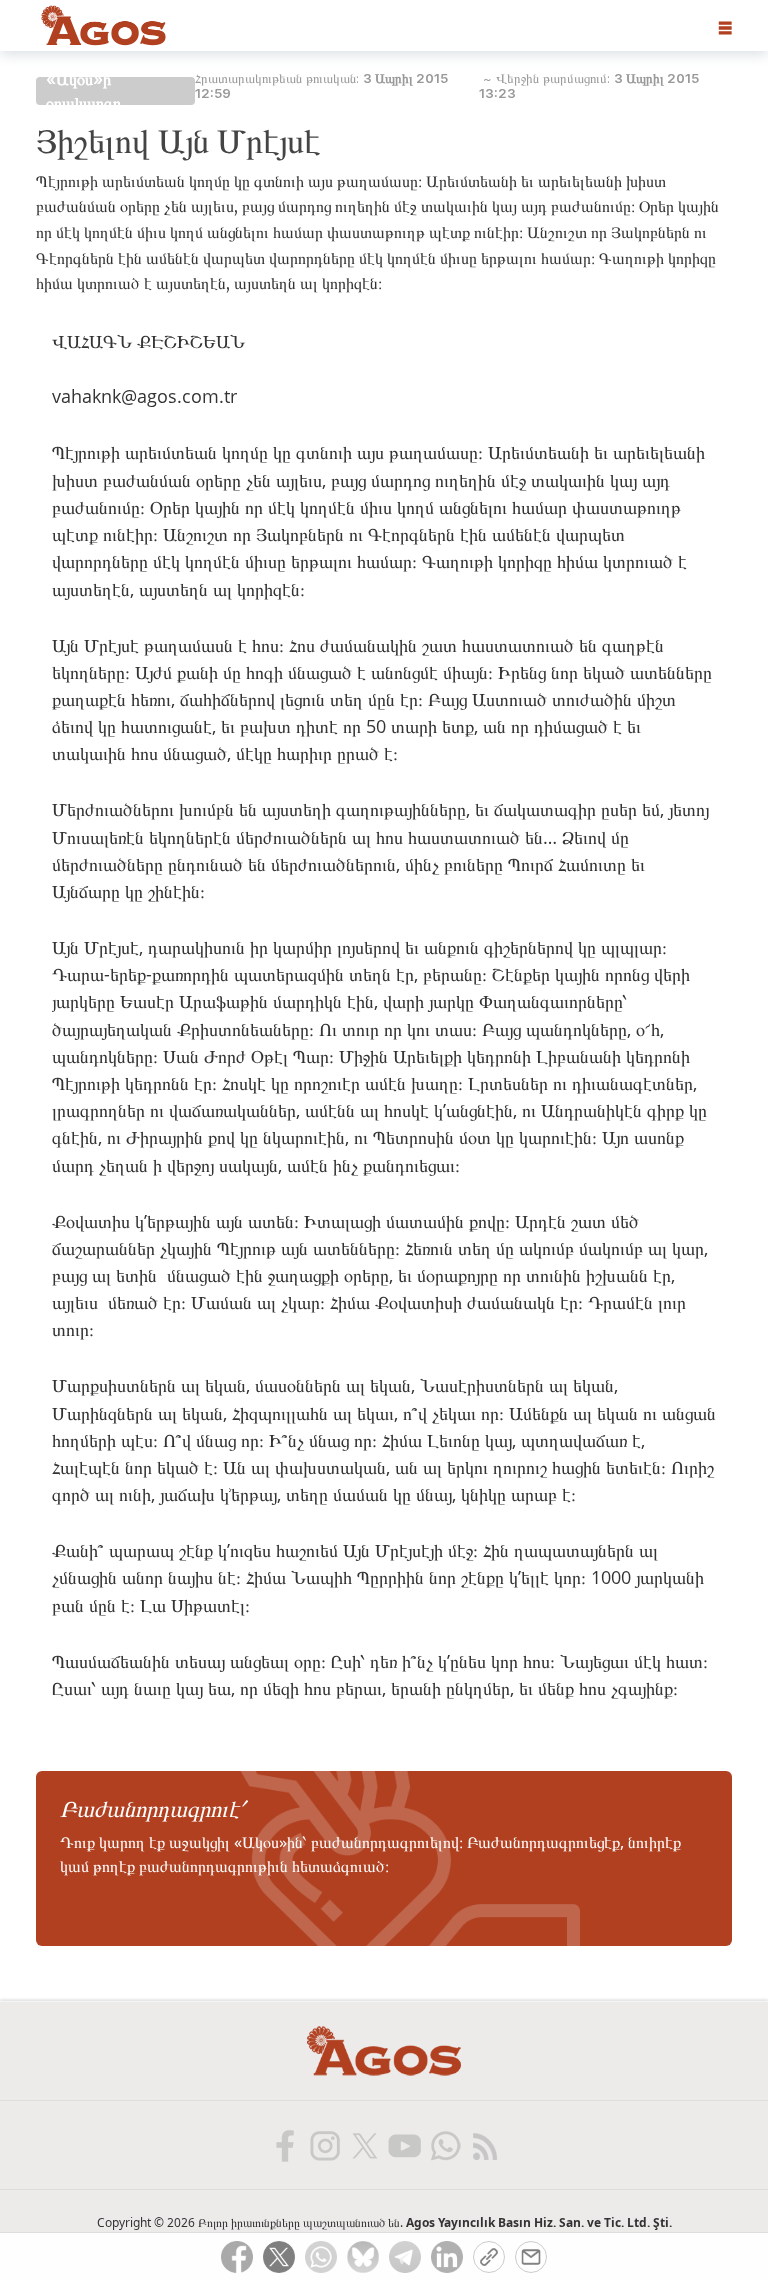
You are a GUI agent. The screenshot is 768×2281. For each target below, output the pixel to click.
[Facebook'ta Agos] (284, 2145)
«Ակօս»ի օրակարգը (83, 91)
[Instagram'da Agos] (324, 2145)
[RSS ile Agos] (484, 2145)
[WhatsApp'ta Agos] (444, 2145)
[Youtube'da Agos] (404, 2145)
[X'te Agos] (364, 2145)
